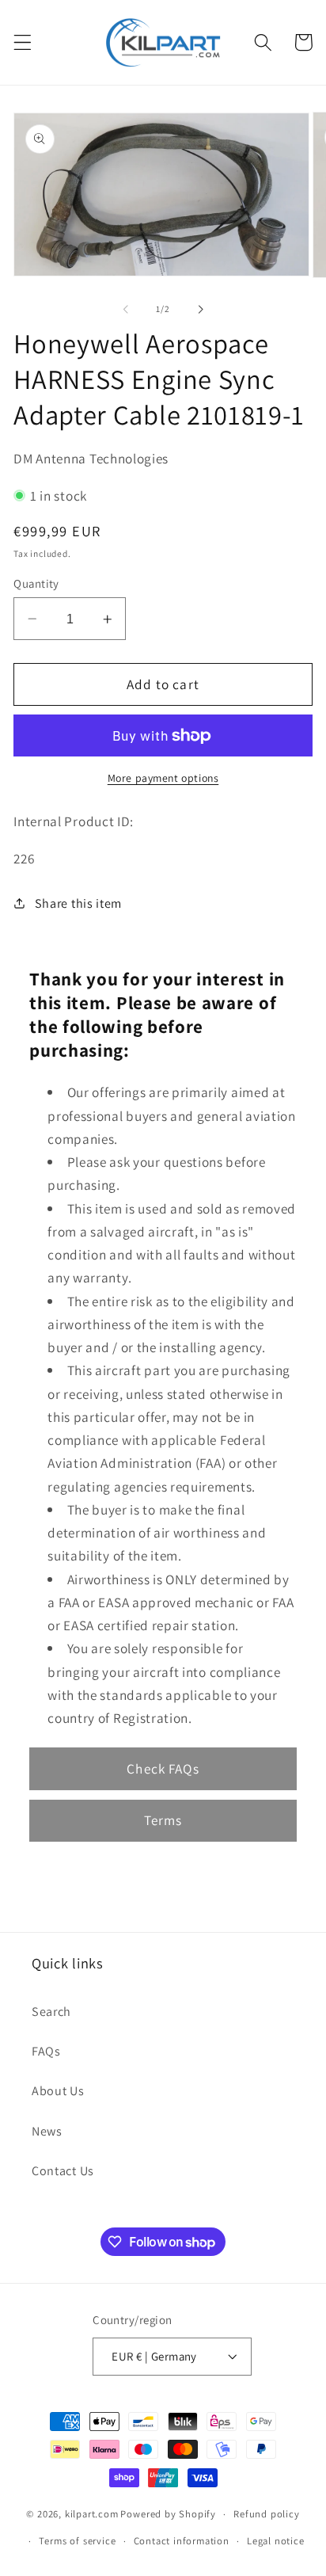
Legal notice (276, 2541)
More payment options (163, 778)
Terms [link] (163, 1820)
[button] (23, 42)
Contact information (182, 2541)
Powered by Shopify (168, 2514)
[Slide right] (200, 309)
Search (51, 2012)
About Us (58, 2091)
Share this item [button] (78, 903)
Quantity (36, 583)
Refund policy (266, 2514)
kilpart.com (92, 2514)
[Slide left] (126, 309)
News (47, 2131)
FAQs (46, 2051)
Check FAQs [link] (163, 1768)
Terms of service (77, 2541)
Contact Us (63, 2171)
